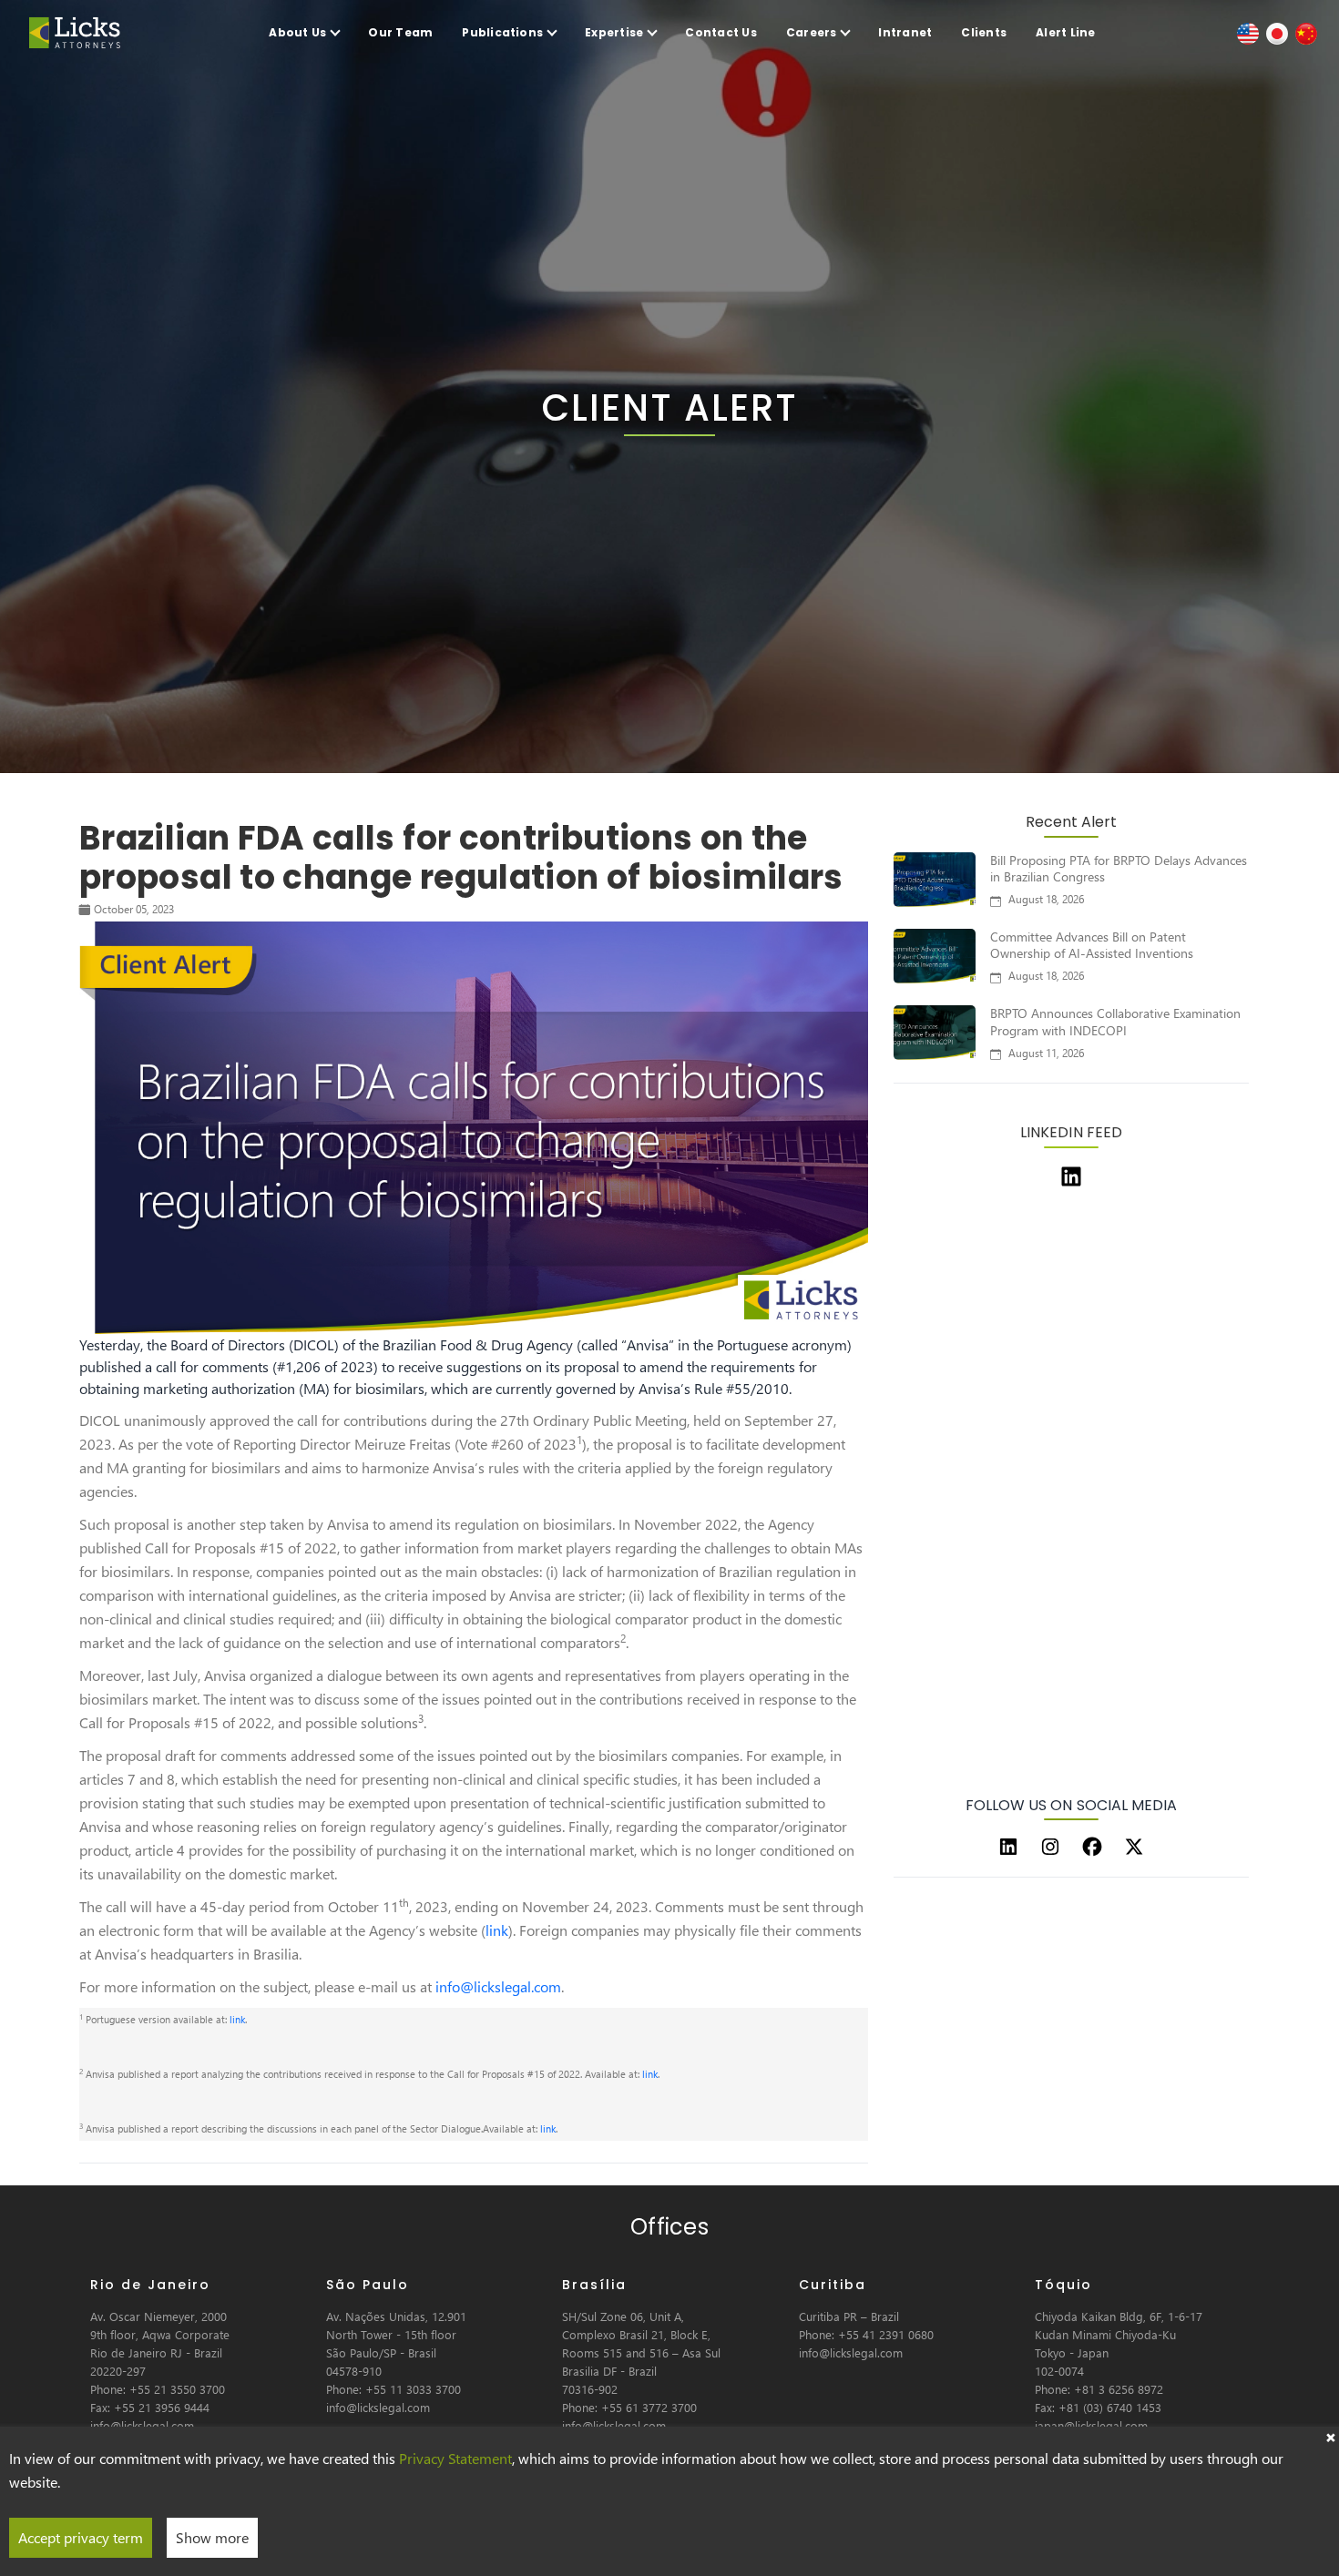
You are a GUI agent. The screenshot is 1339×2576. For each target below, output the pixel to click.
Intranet (905, 32)
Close (1330, 2436)
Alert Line (1065, 32)
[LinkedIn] (1008, 1847)
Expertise (614, 32)
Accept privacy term (81, 2537)
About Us (297, 32)
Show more (212, 2537)
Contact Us (721, 32)
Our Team (400, 32)
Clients (984, 32)
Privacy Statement (455, 2458)
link (497, 1930)
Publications (502, 32)
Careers (812, 32)
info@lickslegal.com (498, 1986)
